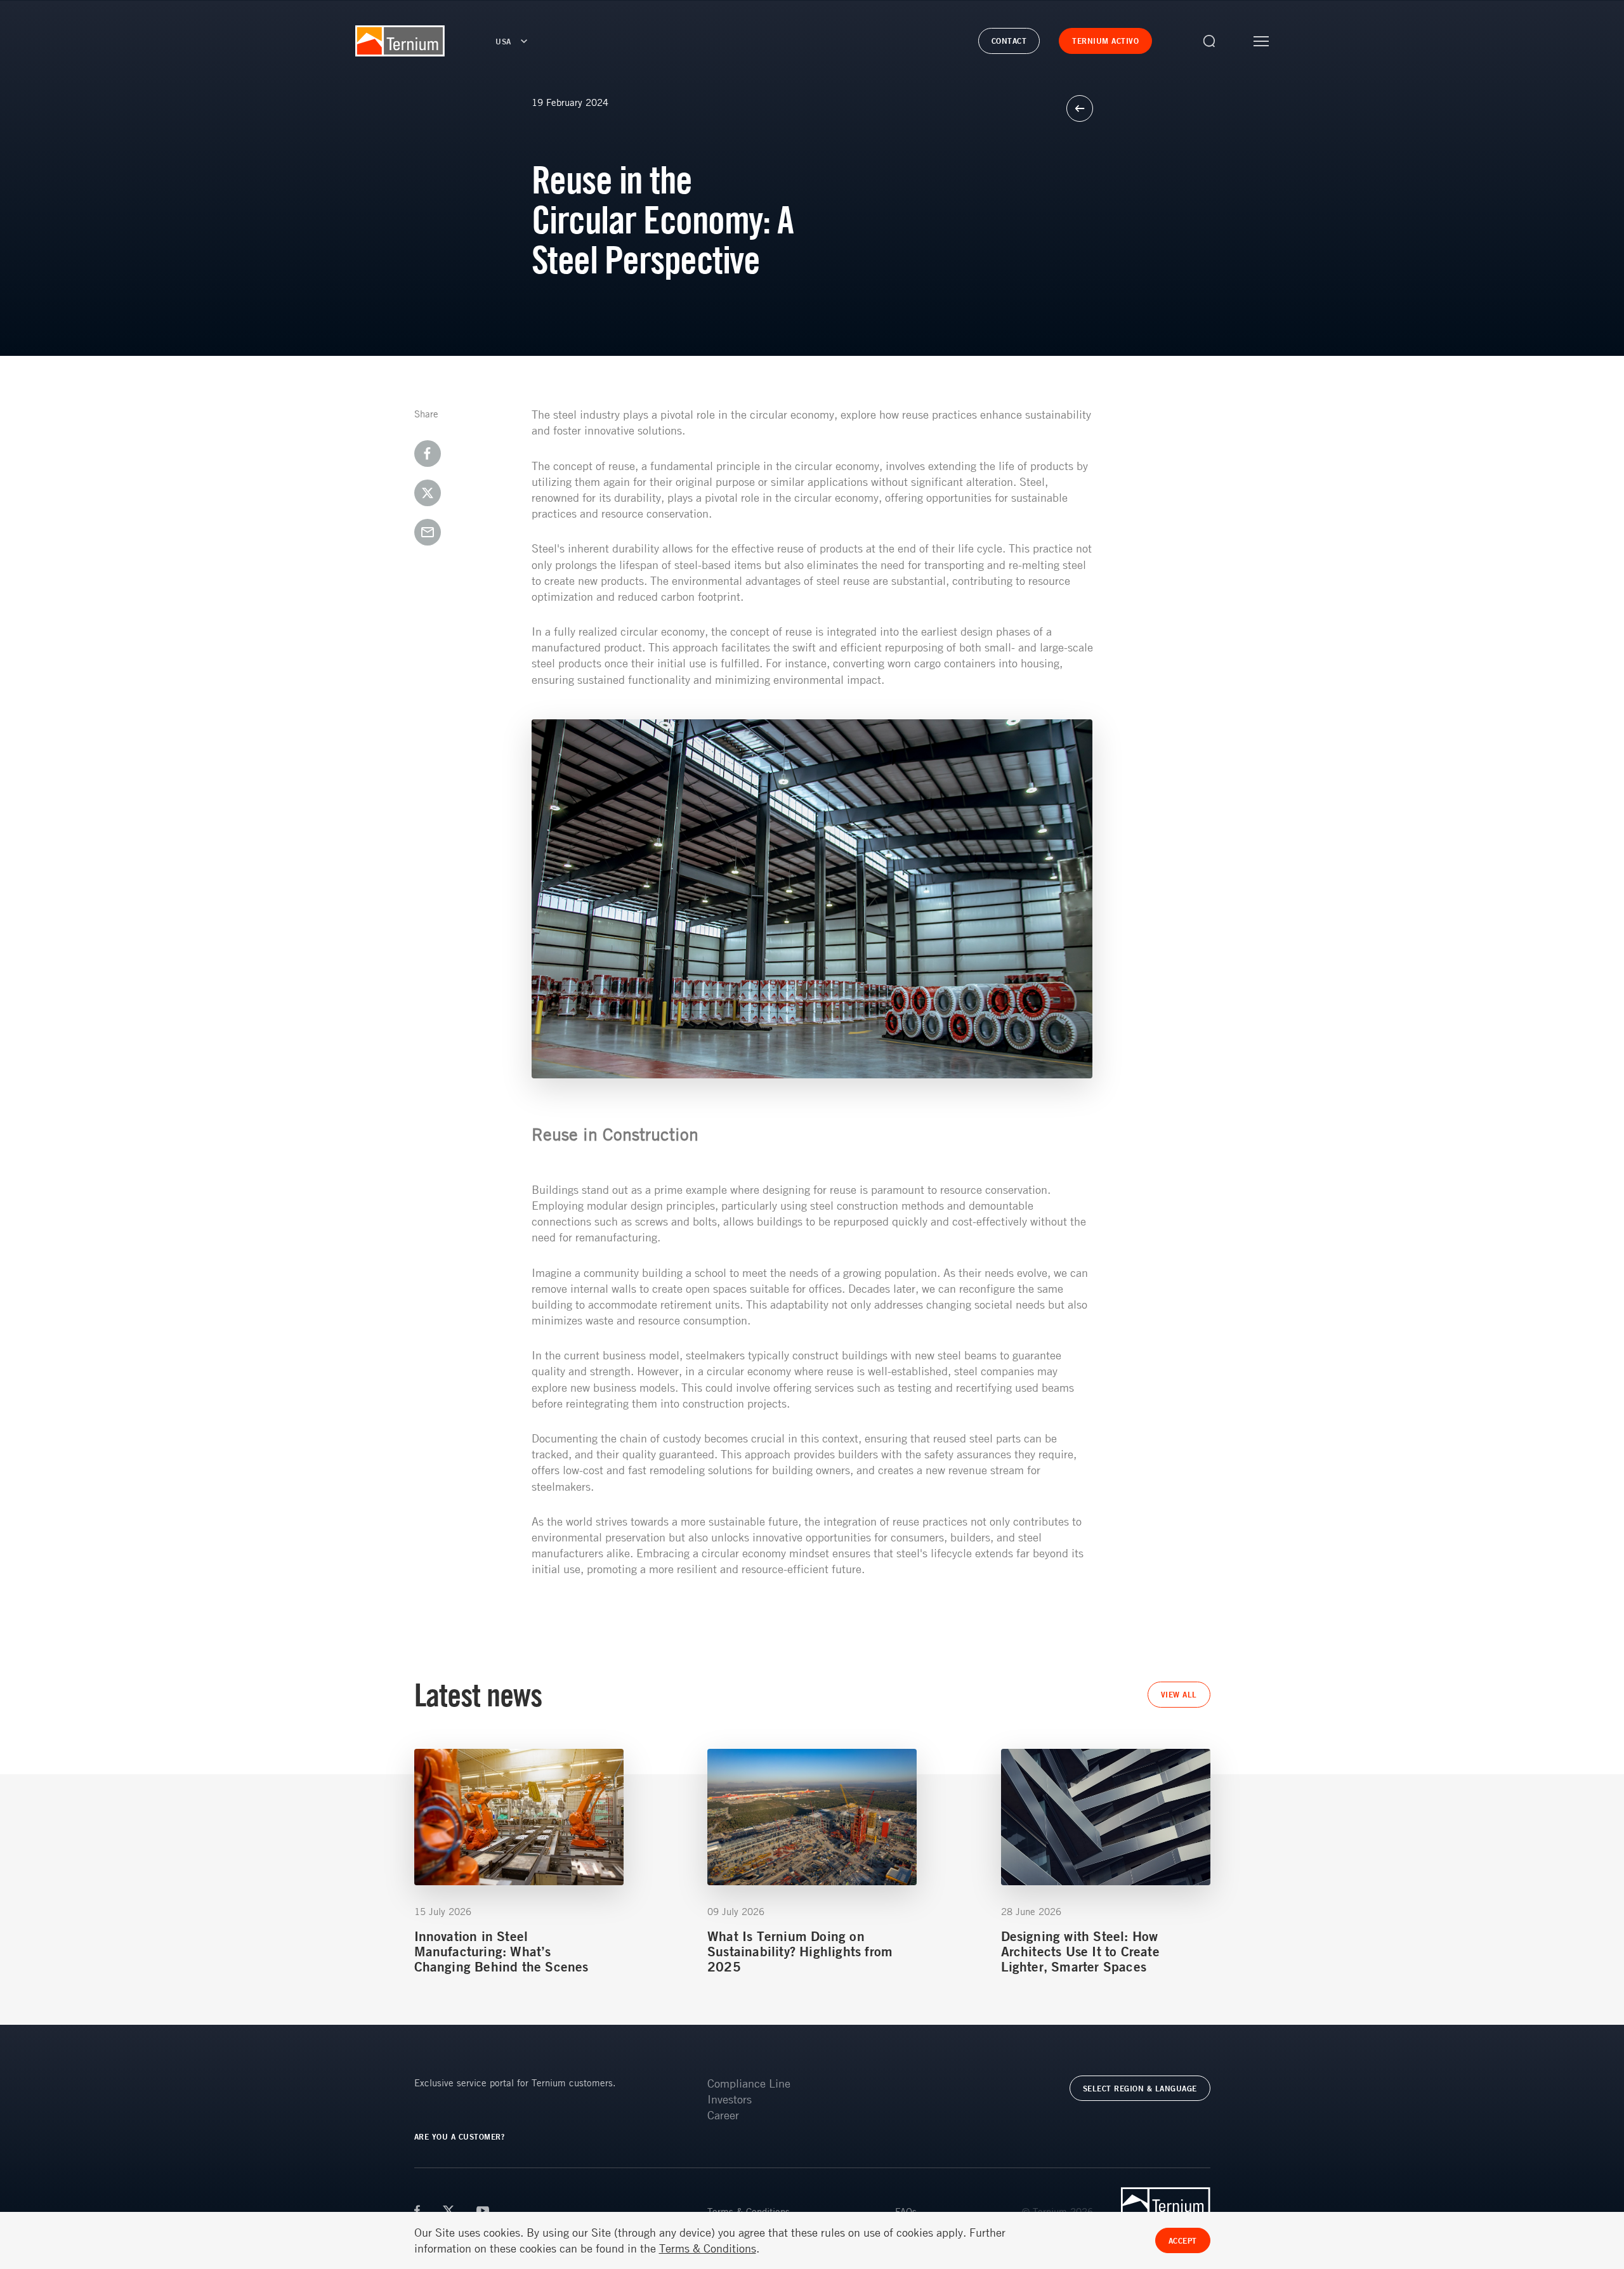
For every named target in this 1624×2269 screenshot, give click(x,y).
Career (723, 2115)
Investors (730, 2099)
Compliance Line (749, 2083)
